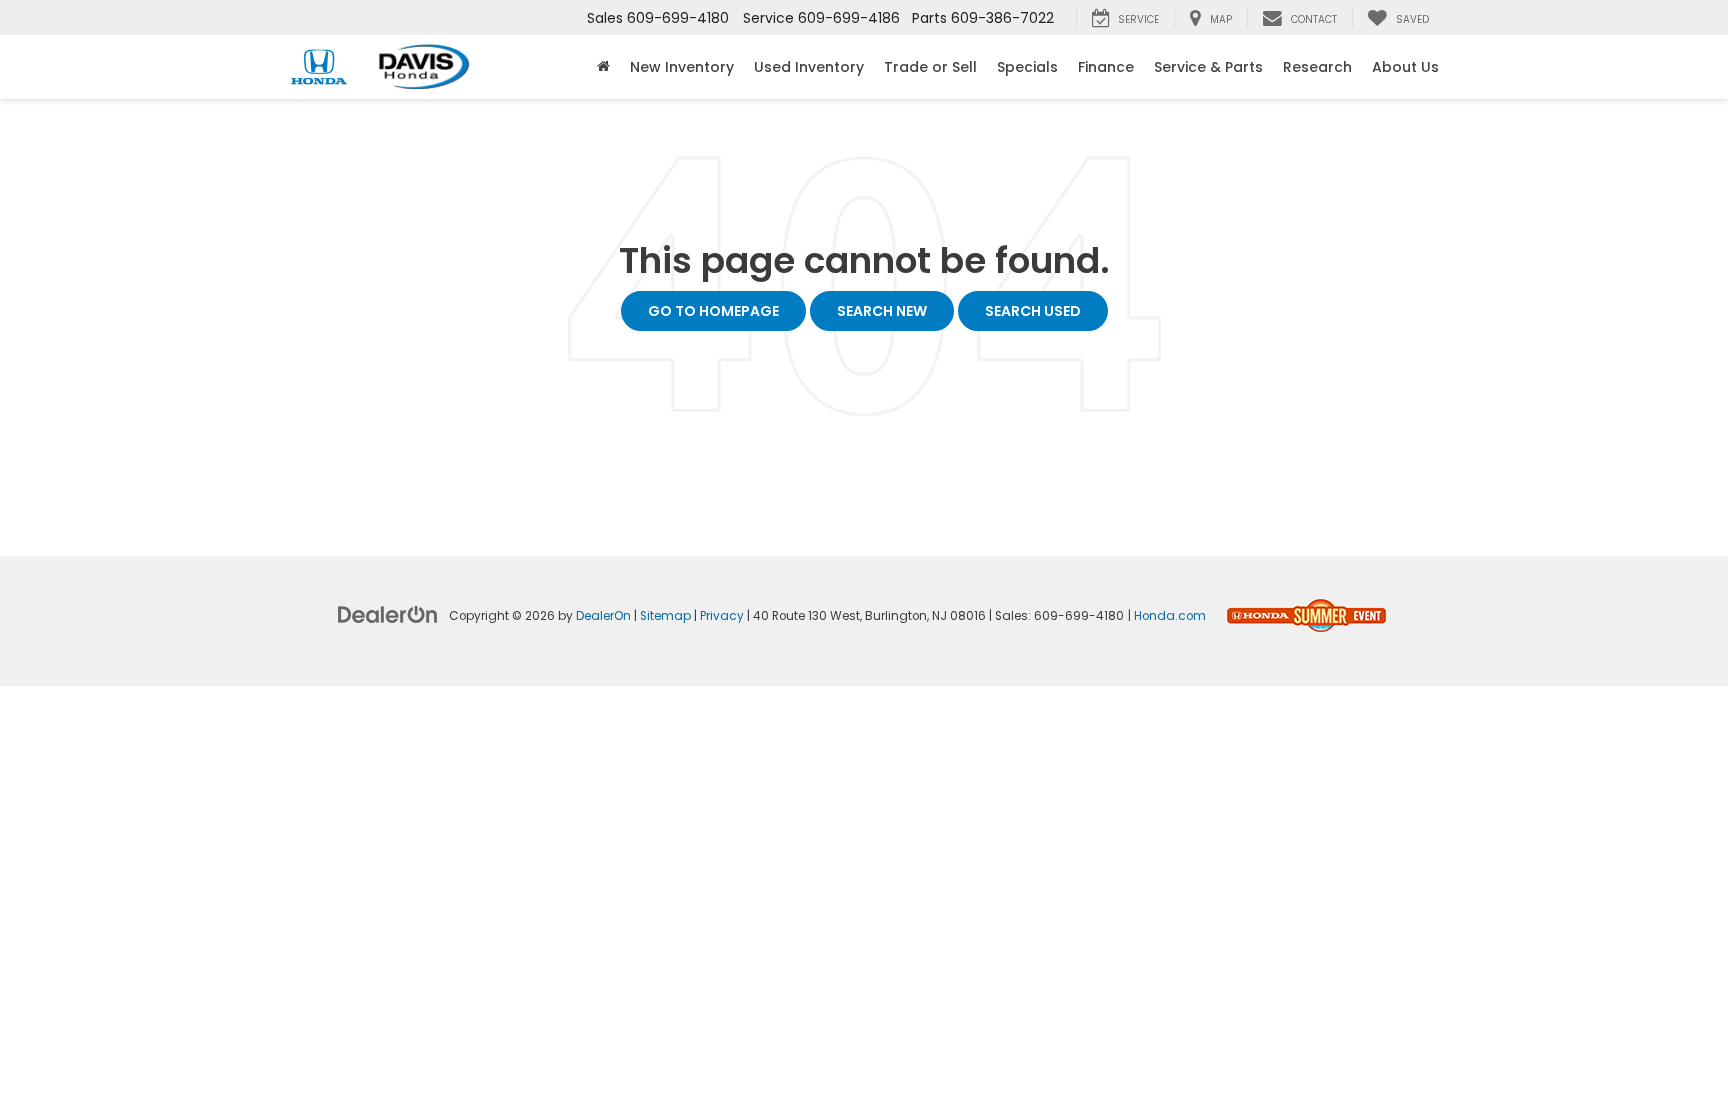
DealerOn (603, 616)
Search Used (1033, 311)
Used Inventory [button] (809, 67)
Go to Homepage (713, 311)
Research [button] (1317, 67)
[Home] (603, 67)
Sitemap (665, 616)
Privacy (722, 616)
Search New (882, 311)
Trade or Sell (930, 67)
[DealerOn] (388, 614)
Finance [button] (1106, 67)
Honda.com (1170, 616)
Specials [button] (1027, 67)
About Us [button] (1405, 67)
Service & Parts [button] (1208, 67)
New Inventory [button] (682, 67)
